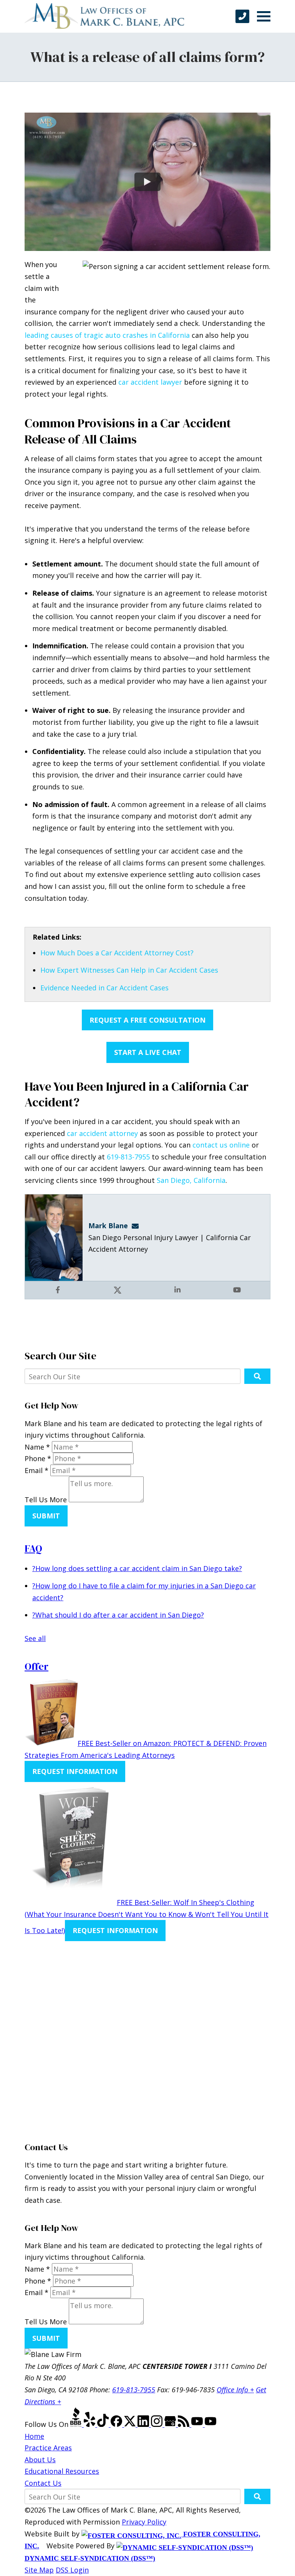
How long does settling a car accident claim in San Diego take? (137, 1568)
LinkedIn (178, 1296)
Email (36, 1470)
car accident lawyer (150, 382)
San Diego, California (191, 1180)
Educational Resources (62, 2471)
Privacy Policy (144, 2522)
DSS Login (72, 2570)
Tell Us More (46, 1500)
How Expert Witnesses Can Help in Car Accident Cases (129, 970)
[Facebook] (117, 2424)
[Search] (257, 1376)
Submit (46, 1516)
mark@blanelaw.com (138, 1226)
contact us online (221, 1145)
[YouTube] (198, 2424)
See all (35, 1638)
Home (34, 2436)
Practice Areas (48, 2448)
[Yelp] (90, 2424)
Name (37, 1447)
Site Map (39, 2570)
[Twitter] (131, 2424)
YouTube (238, 1296)
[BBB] (77, 2424)
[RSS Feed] (185, 2424)
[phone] (242, 16)
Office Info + (235, 2390)
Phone (38, 1458)
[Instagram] (158, 2424)
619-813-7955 (128, 1157)
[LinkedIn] (144, 2424)
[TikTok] (104, 2424)
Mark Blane (108, 1226)
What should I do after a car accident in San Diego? (118, 1615)
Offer (36, 1666)
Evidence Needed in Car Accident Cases (104, 988)
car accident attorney (102, 1133)
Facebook (59, 1296)
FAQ (33, 1548)
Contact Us (43, 2483)
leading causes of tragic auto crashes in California (107, 335)
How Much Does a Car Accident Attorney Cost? (117, 953)
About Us (40, 2460)
